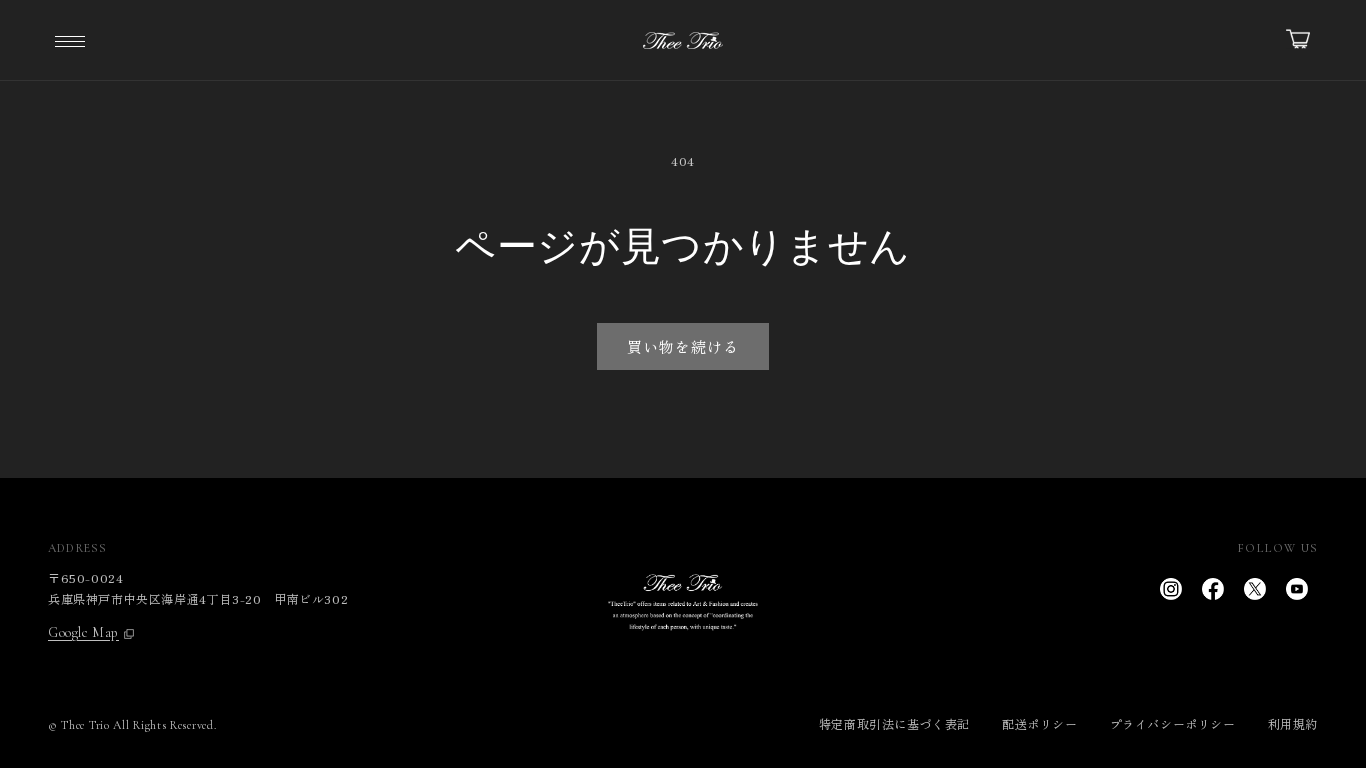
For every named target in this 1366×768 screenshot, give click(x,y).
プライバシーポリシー (1173, 723)
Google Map (83, 633)
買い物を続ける (683, 346)
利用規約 (1293, 723)
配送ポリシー (1040, 723)
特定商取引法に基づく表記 (894, 723)
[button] (70, 40)
